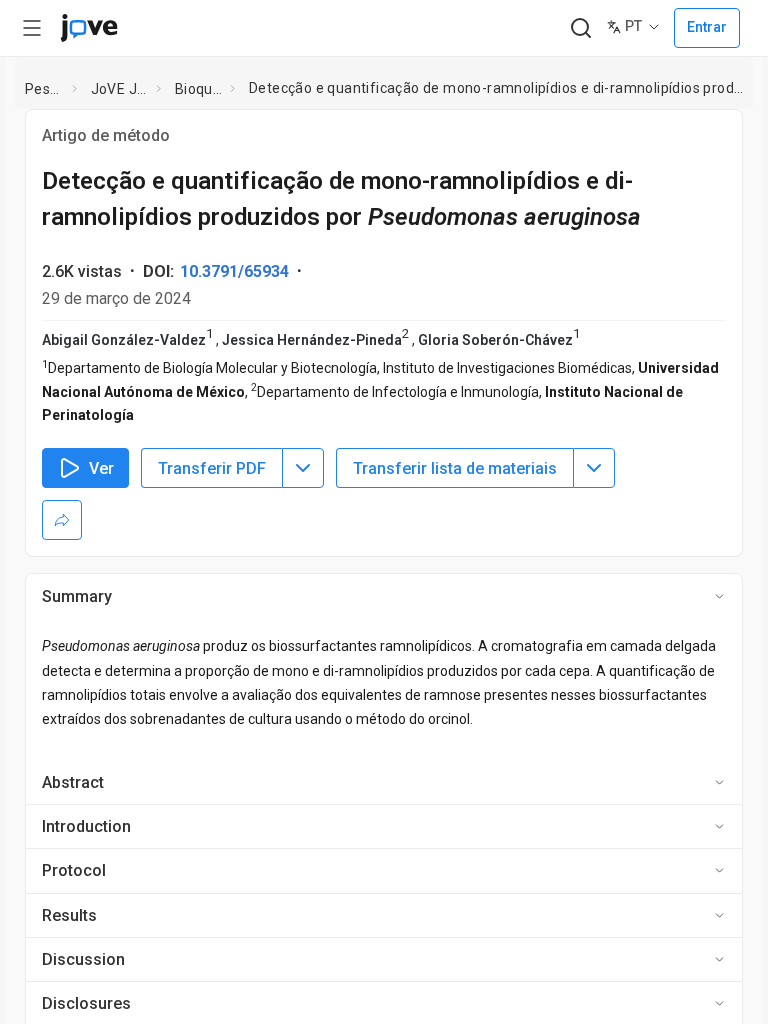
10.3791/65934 (234, 271)
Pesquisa (44, 89)
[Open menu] (32, 28)
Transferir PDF (212, 468)
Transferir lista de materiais (455, 468)
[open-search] (580, 28)
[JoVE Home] (89, 28)
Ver (101, 468)
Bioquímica (199, 89)
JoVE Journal (120, 89)
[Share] (62, 520)
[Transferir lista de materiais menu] (594, 468)
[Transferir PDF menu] (303, 468)
